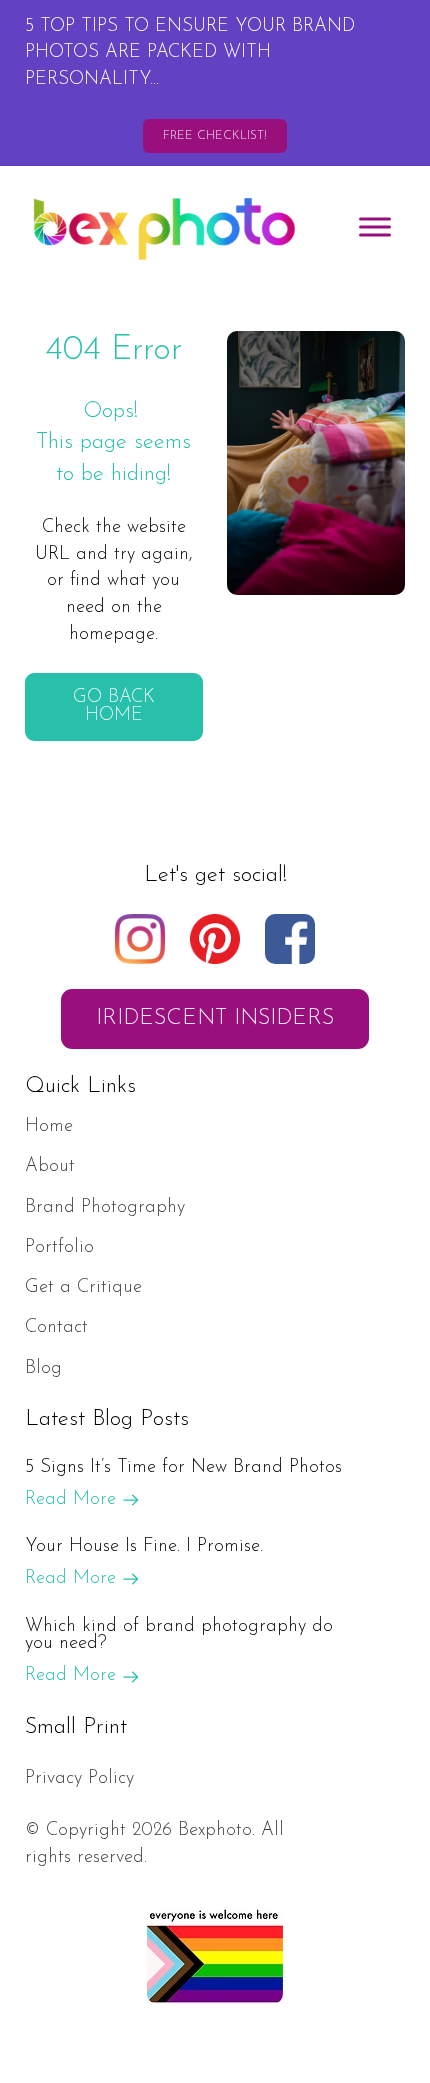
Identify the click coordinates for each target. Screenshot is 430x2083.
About (50, 1166)
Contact (56, 1327)
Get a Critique (83, 1287)
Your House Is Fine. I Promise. (144, 1546)
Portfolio (59, 1247)
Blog (43, 1368)
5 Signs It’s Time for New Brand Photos (183, 1467)
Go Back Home (114, 706)
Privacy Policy (79, 1778)
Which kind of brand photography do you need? (179, 1635)
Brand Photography (105, 1207)
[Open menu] (375, 227)
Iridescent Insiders (215, 1018)
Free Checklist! (215, 136)
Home (49, 1126)
